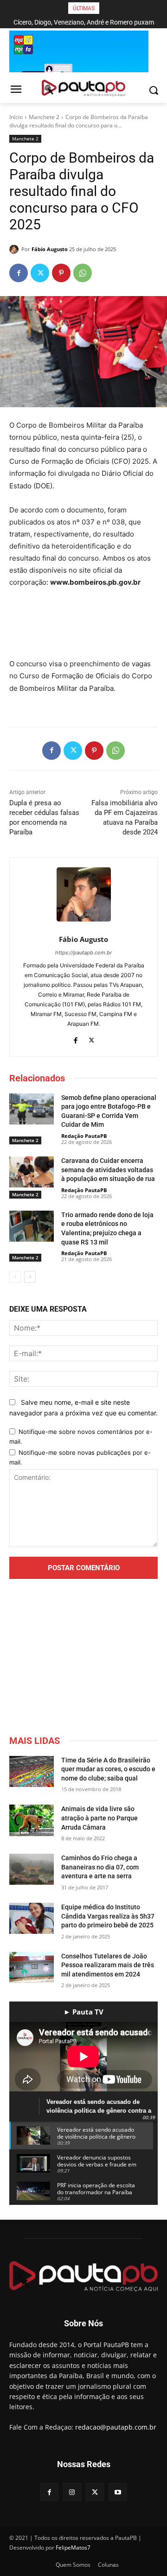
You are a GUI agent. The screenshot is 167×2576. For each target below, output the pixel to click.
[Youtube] (118, 2492)
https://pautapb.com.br (83, 953)
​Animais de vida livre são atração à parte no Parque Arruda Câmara (100, 1818)
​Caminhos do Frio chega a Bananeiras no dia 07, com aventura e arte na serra (100, 1867)
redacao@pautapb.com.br (116, 2427)
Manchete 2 (44, 117)
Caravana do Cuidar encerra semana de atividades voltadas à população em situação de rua (108, 1170)
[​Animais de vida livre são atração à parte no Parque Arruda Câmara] (32, 1820)
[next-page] (30, 1277)
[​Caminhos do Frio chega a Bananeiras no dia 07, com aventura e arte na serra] (32, 1869)
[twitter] (92, 1039)
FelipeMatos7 (73, 2548)
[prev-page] (15, 1277)
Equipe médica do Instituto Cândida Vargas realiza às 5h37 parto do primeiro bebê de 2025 (108, 1916)
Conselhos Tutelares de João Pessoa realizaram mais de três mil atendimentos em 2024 (108, 1965)
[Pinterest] (61, 273)
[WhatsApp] (83, 273)
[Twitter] (40, 273)
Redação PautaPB (84, 1136)
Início (16, 117)
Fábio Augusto (50, 249)
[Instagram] (72, 2492)
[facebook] (75, 1039)
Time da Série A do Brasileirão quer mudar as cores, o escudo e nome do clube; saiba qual (108, 1769)
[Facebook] (19, 273)
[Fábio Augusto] (15, 249)
